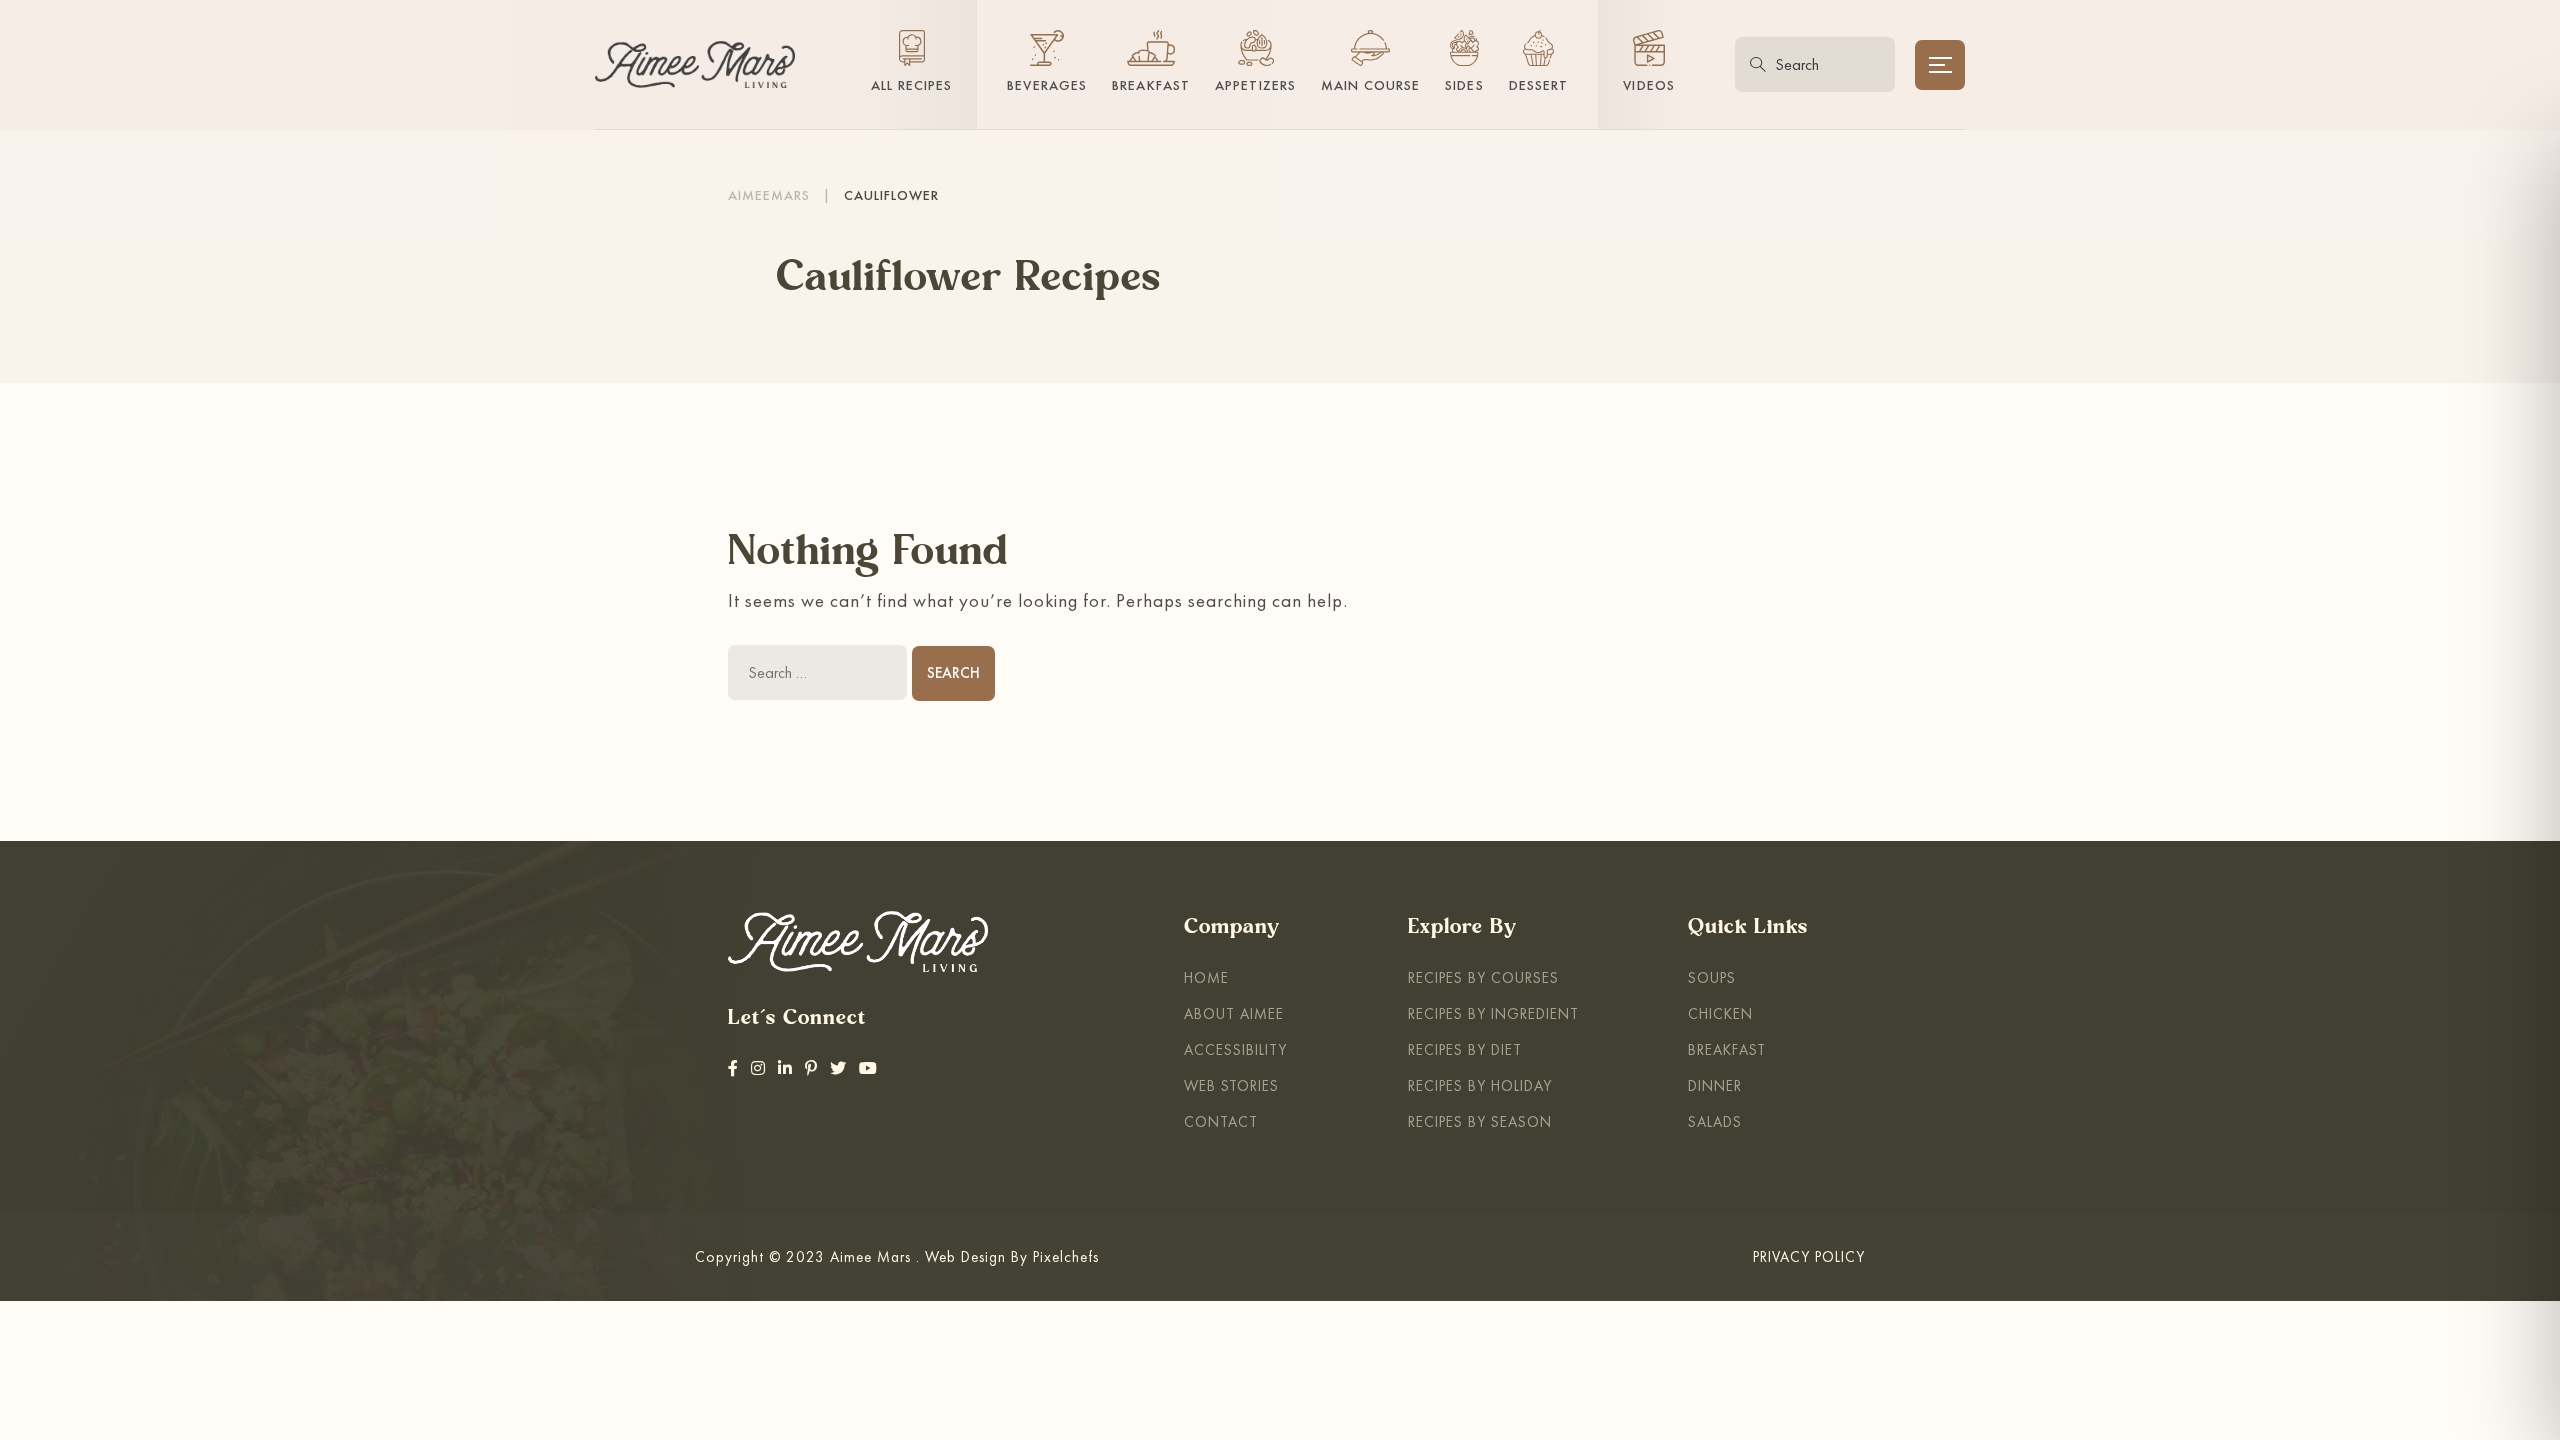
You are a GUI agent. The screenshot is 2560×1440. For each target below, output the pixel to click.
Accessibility (1235, 1049)
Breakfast (1727, 1049)
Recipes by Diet (1465, 1049)
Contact (1221, 1121)
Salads (1715, 1121)
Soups (1712, 977)
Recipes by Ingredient (1493, 1013)
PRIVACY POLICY (1809, 1256)
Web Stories (1231, 1085)
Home (1206, 977)
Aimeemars (769, 195)
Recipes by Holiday (1480, 1085)
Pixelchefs (1066, 1256)
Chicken (1720, 1013)
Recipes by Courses (1483, 977)
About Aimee (1234, 1013)
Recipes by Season (1480, 1121)
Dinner (1715, 1085)
